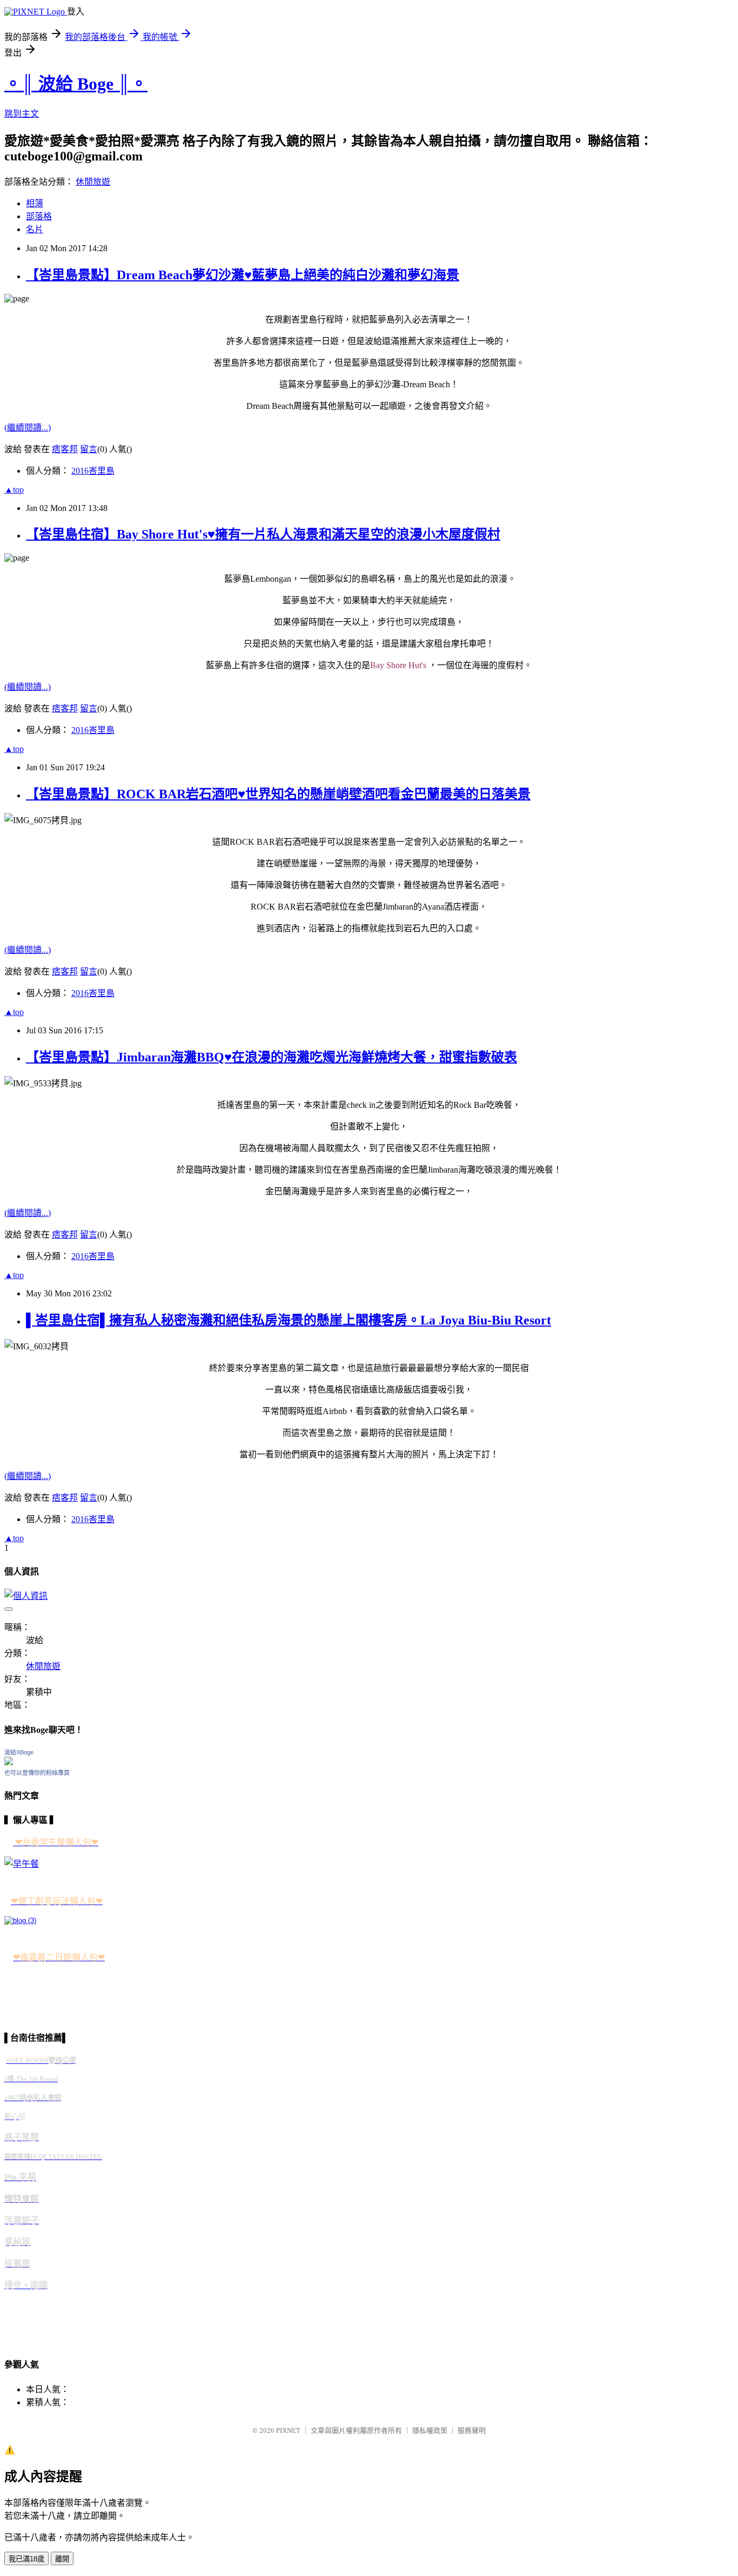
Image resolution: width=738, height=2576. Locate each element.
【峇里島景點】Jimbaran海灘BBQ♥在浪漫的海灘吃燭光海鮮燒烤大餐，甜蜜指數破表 (271, 1057)
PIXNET (288, 2430)
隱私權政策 (430, 2430)
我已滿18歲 (26, 2559)
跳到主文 (22, 114)
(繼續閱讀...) (28, 428)
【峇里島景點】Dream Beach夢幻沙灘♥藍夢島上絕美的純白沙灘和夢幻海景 (243, 275)
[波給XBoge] (9, 1762)
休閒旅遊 (93, 182)
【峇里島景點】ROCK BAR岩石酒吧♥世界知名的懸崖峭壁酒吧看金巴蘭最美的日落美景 (278, 794)
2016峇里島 (93, 471)
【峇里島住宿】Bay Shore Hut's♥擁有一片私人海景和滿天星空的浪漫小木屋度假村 (263, 534)
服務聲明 (472, 2430)
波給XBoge (19, 1752)
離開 (62, 2559)
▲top (14, 490)
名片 (35, 229)
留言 (89, 449)
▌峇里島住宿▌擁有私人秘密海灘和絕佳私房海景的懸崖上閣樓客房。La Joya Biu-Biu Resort (289, 1320)
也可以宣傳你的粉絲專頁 (37, 1773)
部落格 (39, 216)
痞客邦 (65, 449)
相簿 (35, 203)
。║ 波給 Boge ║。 (76, 84)
